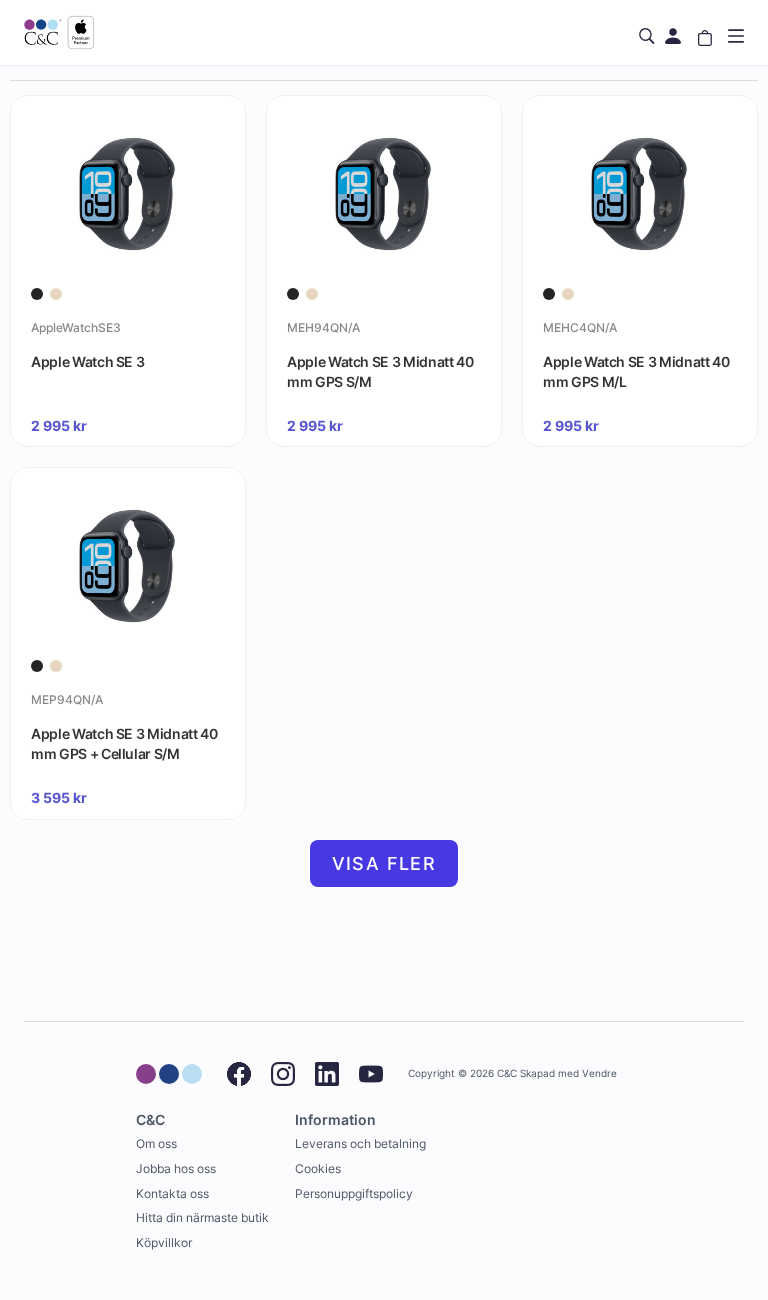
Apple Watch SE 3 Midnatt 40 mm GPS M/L (636, 371)
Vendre (599, 1073)
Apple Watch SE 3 (87, 361)
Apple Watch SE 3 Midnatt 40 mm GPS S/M (380, 371)
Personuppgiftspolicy (354, 1193)
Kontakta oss (172, 1193)
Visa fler (384, 863)
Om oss (156, 1143)
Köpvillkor (164, 1242)
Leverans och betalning (360, 1143)
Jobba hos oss (176, 1168)
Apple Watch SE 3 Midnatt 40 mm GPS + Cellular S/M (124, 743)
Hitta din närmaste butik (202, 1217)
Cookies (318, 1168)
